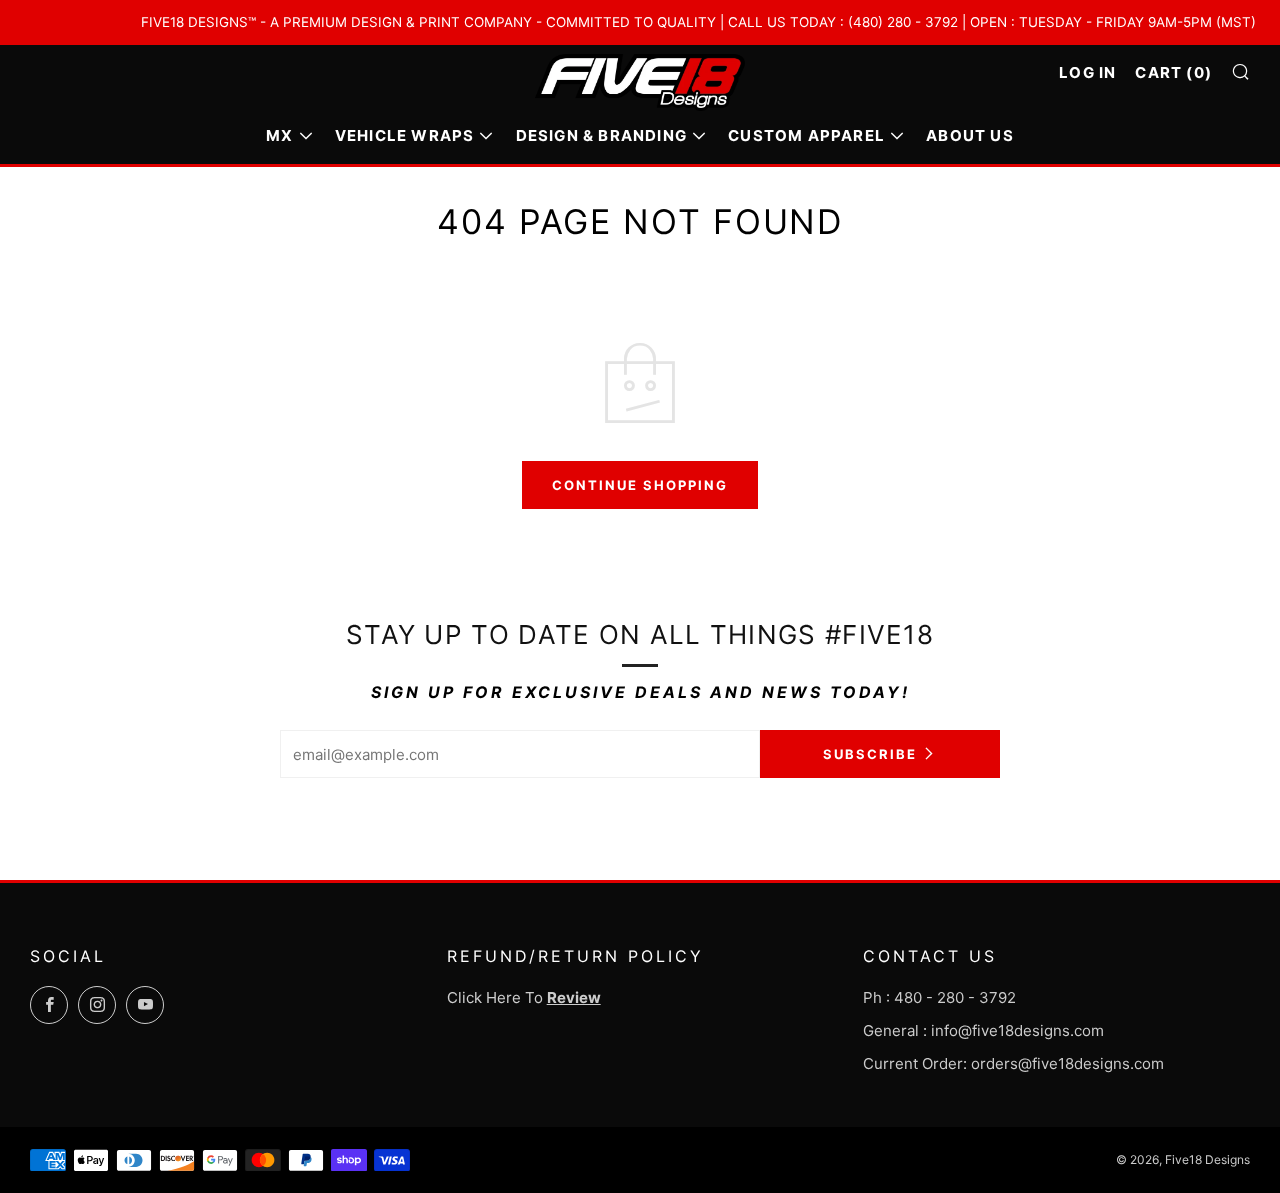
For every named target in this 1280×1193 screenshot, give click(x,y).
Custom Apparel (806, 135)
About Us (970, 135)
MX (279, 135)
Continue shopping (640, 485)
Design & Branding (601, 135)
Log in (1087, 72)
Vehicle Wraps (405, 135)
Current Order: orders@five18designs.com (1013, 1063)
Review (574, 997)
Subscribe (870, 754)
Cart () (1173, 72)
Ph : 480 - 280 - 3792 (939, 997)
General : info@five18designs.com (983, 1030)
